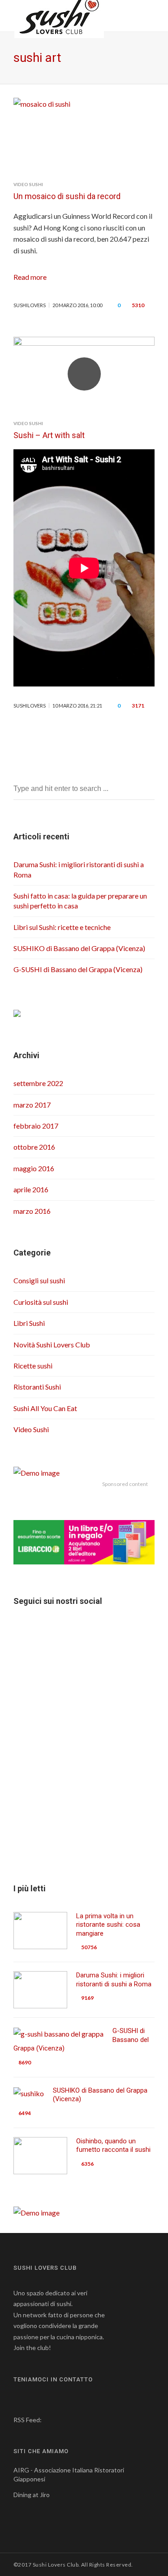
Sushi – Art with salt (49, 435)
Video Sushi (28, 184)
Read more (30, 277)
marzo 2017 (32, 1105)
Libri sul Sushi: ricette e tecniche (62, 927)
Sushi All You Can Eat (45, 1408)
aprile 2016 (31, 1189)
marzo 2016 (32, 1211)
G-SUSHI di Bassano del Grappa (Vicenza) (78, 969)
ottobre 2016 (34, 1147)
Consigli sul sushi (39, 1280)
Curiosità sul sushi (41, 1302)
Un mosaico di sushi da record (67, 196)
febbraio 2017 (36, 1126)
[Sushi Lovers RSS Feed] (49, 2420)
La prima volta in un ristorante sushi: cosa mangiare (108, 1925)
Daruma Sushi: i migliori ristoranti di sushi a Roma (114, 1980)
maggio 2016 (34, 1168)
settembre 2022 (38, 1083)
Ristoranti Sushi (37, 1387)
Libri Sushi (29, 1323)
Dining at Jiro (32, 2495)
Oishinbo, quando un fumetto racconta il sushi (113, 2146)
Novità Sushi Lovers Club (52, 1344)
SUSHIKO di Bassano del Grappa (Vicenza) (79, 948)
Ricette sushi (33, 1366)
